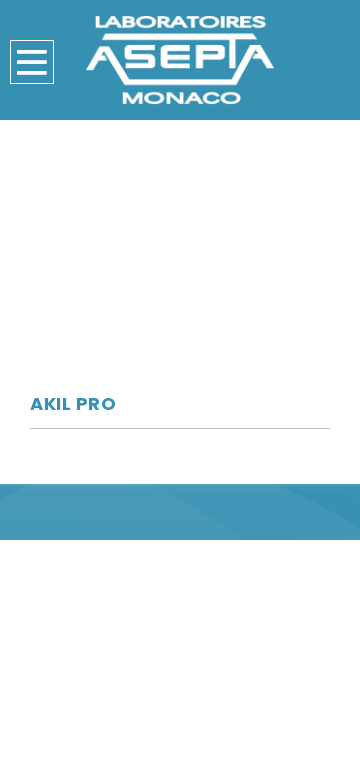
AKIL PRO (73, 403)
